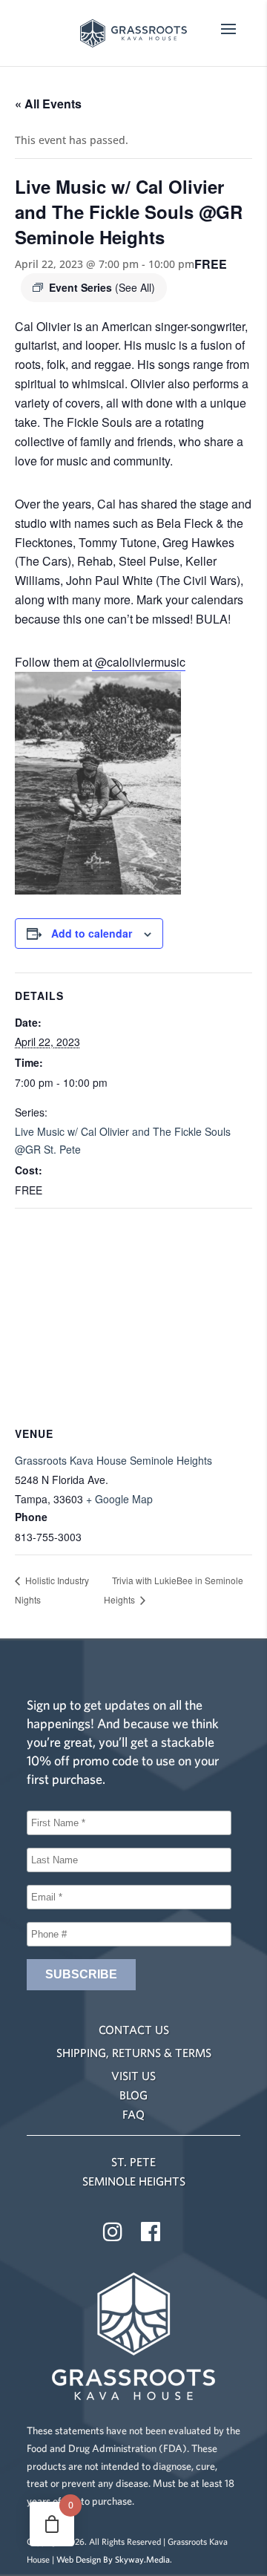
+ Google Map (119, 1499)
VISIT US (133, 2076)
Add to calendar (92, 933)
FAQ (133, 2114)
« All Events (48, 104)
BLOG (133, 2095)
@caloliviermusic (139, 662)
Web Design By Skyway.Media (113, 2559)
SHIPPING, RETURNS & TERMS (134, 2053)
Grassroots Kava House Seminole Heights (113, 1460)
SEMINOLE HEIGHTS (134, 2181)
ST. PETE (133, 2162)
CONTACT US (134, 2030)
